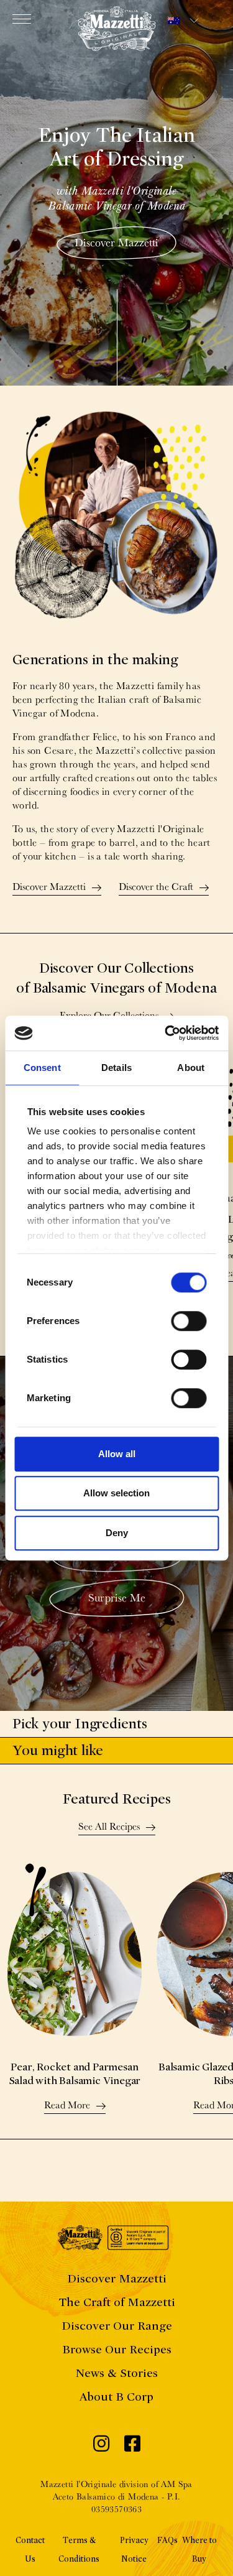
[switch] (189, 1321)
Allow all (117, 1454)
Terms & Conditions (79, 2550)
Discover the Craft (156, 887)
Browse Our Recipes (117, 2349)
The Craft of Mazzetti (117, 2302)
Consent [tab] (42, 1068)
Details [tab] (116, 1068)
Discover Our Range (117, 2326)
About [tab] (191, 1068)
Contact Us (30, 2550)
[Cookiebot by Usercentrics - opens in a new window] (166, 1033)
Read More (67, 2106)
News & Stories (116, 2373)
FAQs (167, 2540)
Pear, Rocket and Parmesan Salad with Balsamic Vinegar (75, 2074)
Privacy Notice (134, 2550)
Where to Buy (199, 2550)
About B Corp (116, 2397)
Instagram (101, 2447)
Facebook (132, 2447)
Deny (117, 1533)
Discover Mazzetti (116, 242)
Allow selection (116, 1493)
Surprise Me (117, 1597)
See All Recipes (109, 1827)
